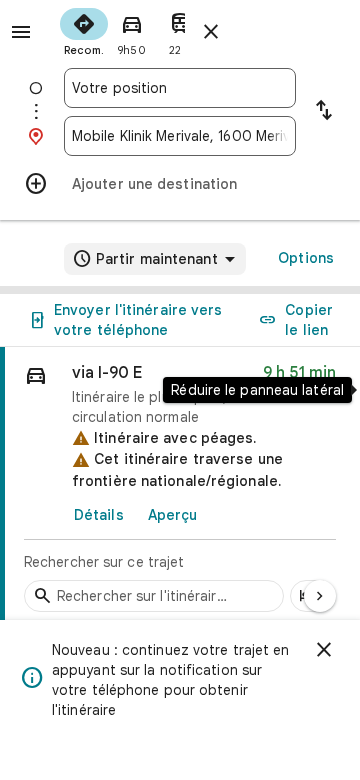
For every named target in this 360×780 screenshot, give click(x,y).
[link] (180, 485)
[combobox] (180, 88)
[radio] (84, 30)
